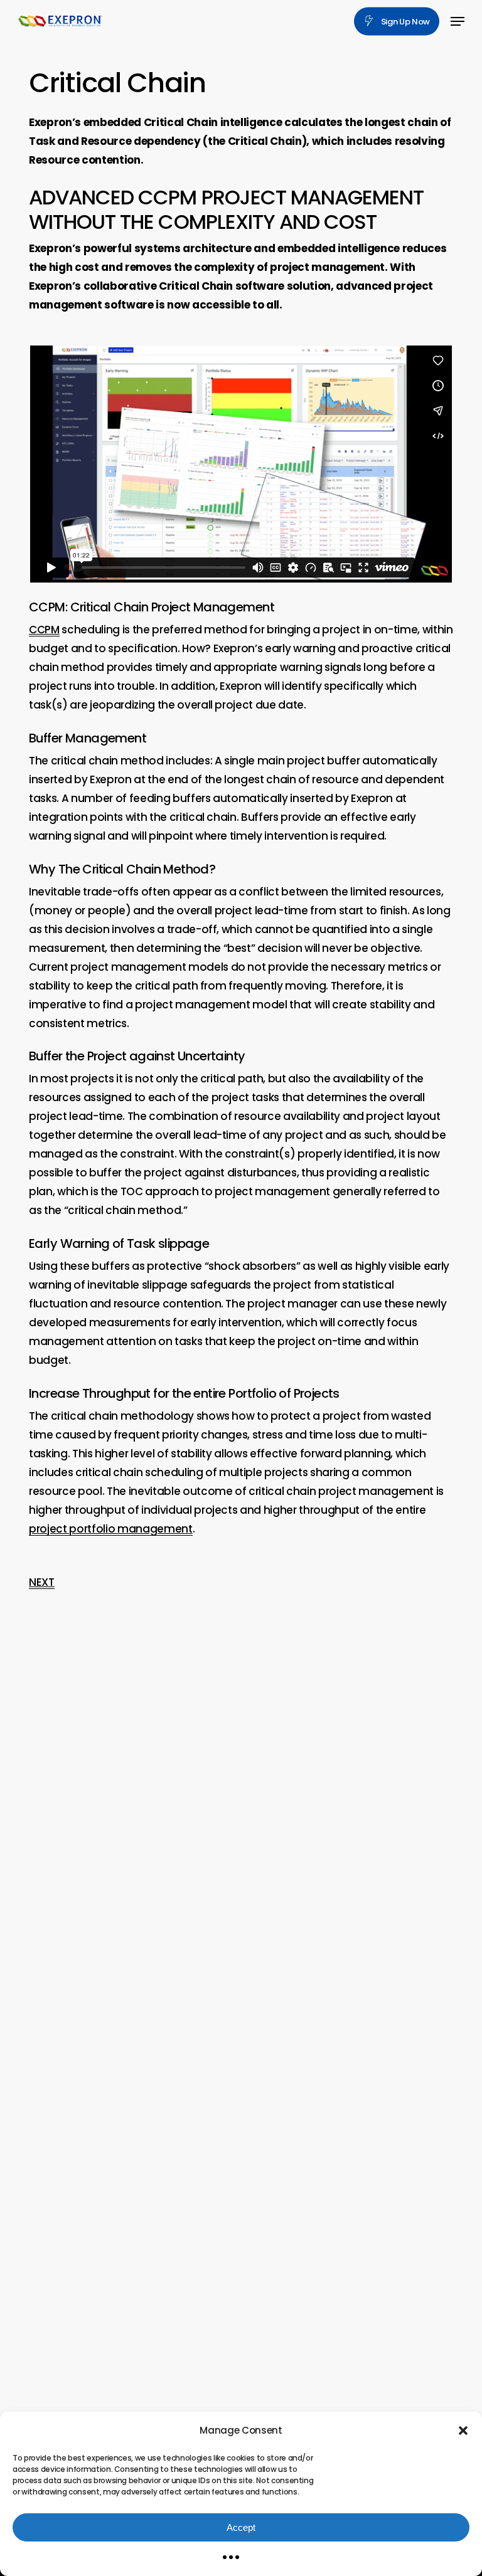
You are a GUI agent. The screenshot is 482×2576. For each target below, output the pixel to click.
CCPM (44, 630)
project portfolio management (110, 1529)
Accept (241, 2527)
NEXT (42, 1582)
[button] (463, 2431)
